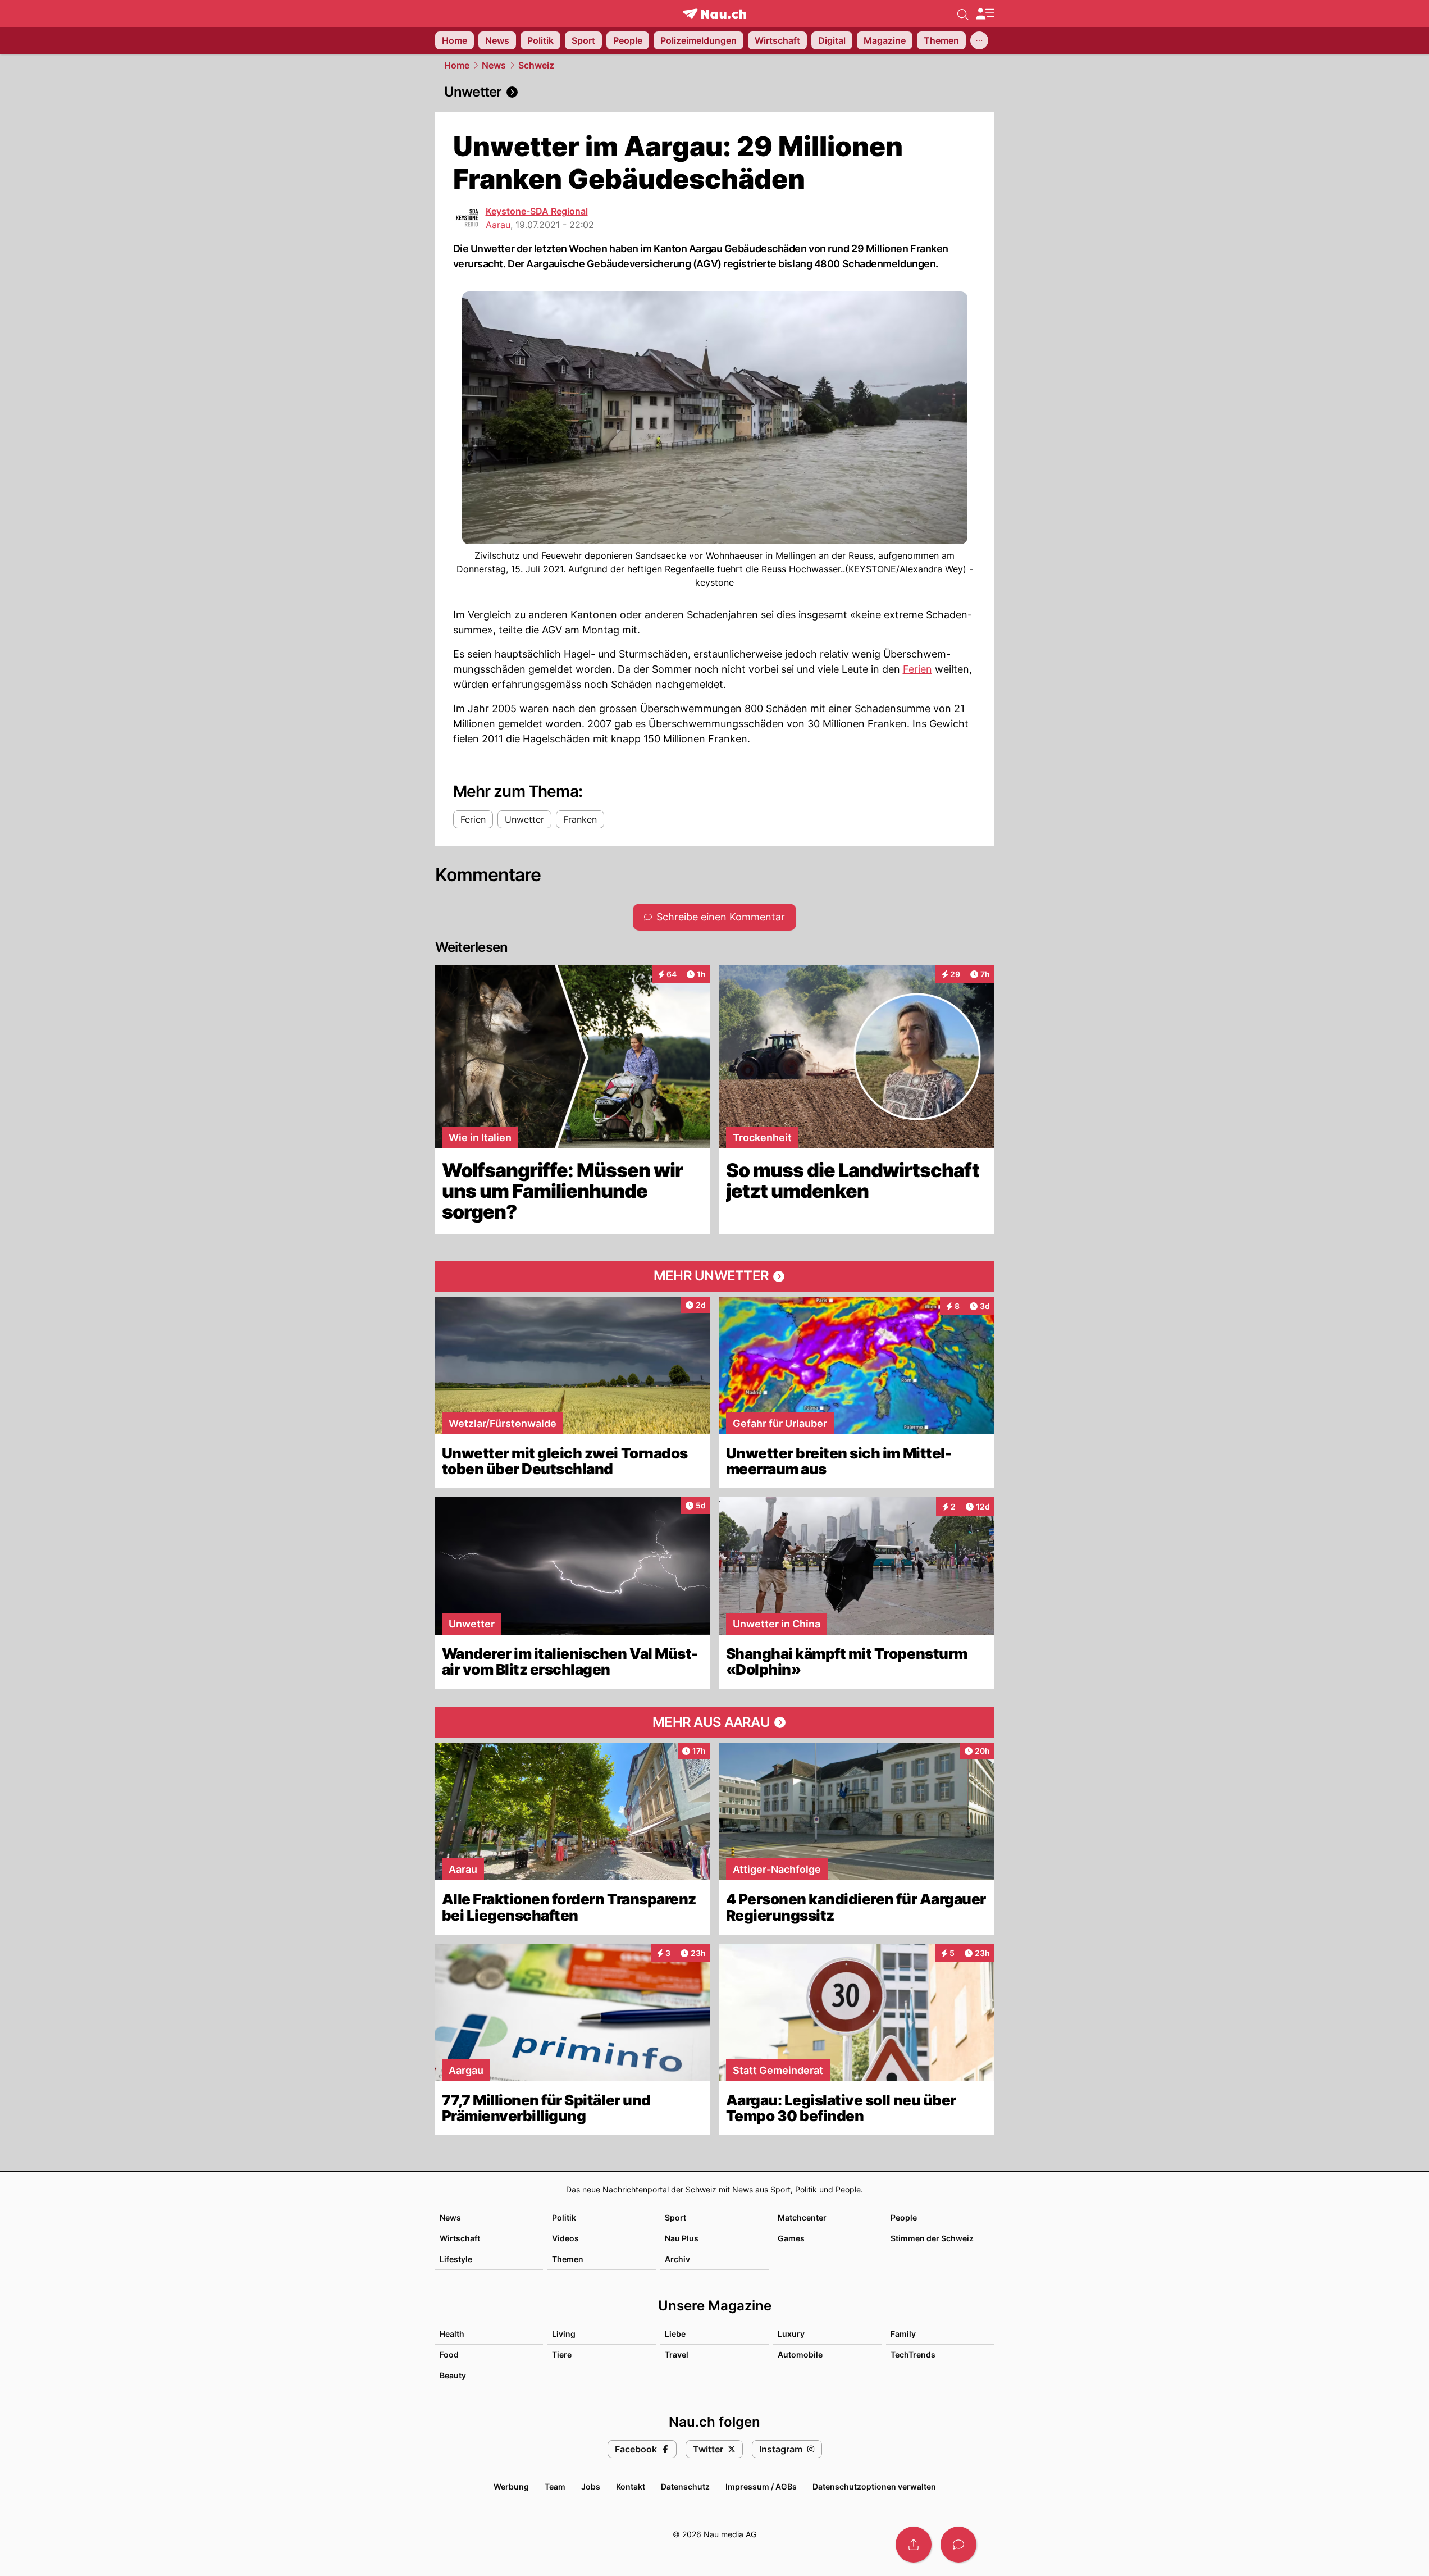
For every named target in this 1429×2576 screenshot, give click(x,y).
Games (791, 2238)
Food (449, 2354)
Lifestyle (456, 2259)
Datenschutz (685, 2486)
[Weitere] (979, 40)
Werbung (511, 2486)
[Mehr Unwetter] (715, 1276)
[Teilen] (914, 2545)
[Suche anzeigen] (963, 13)
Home (457, 65)
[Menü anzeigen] (985, 14)
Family (903, 2334)
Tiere (562, 2354)
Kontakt (631, 2486)
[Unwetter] (715, 92)
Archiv (677, 2259)
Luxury (791, 2334)
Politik (564, 2217)
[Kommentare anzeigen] (958, 2545)
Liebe (675, 2334)
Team (555, 2486)
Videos (565, 2238)
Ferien (917, 669)
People (904, 2217)
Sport (675, 2217)
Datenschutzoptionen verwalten (874, 2486)
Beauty (453, 2375)
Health (452, 2334)
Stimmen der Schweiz (932, 2238)
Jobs (591, 2486)
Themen (568, 2259)
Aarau (498, 225)
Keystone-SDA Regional (537, 211)
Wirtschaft (460, 2238)
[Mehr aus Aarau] (715, 1722)
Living (564, 2334)
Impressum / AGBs (761, 2486)
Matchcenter (802, 2217)
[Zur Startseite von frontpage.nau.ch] (714, 14)
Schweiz (536, 65)
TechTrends (913, 2354)
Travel (677, 2354)
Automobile (800, 2354)
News (494, 65)
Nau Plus (682, 2238)
